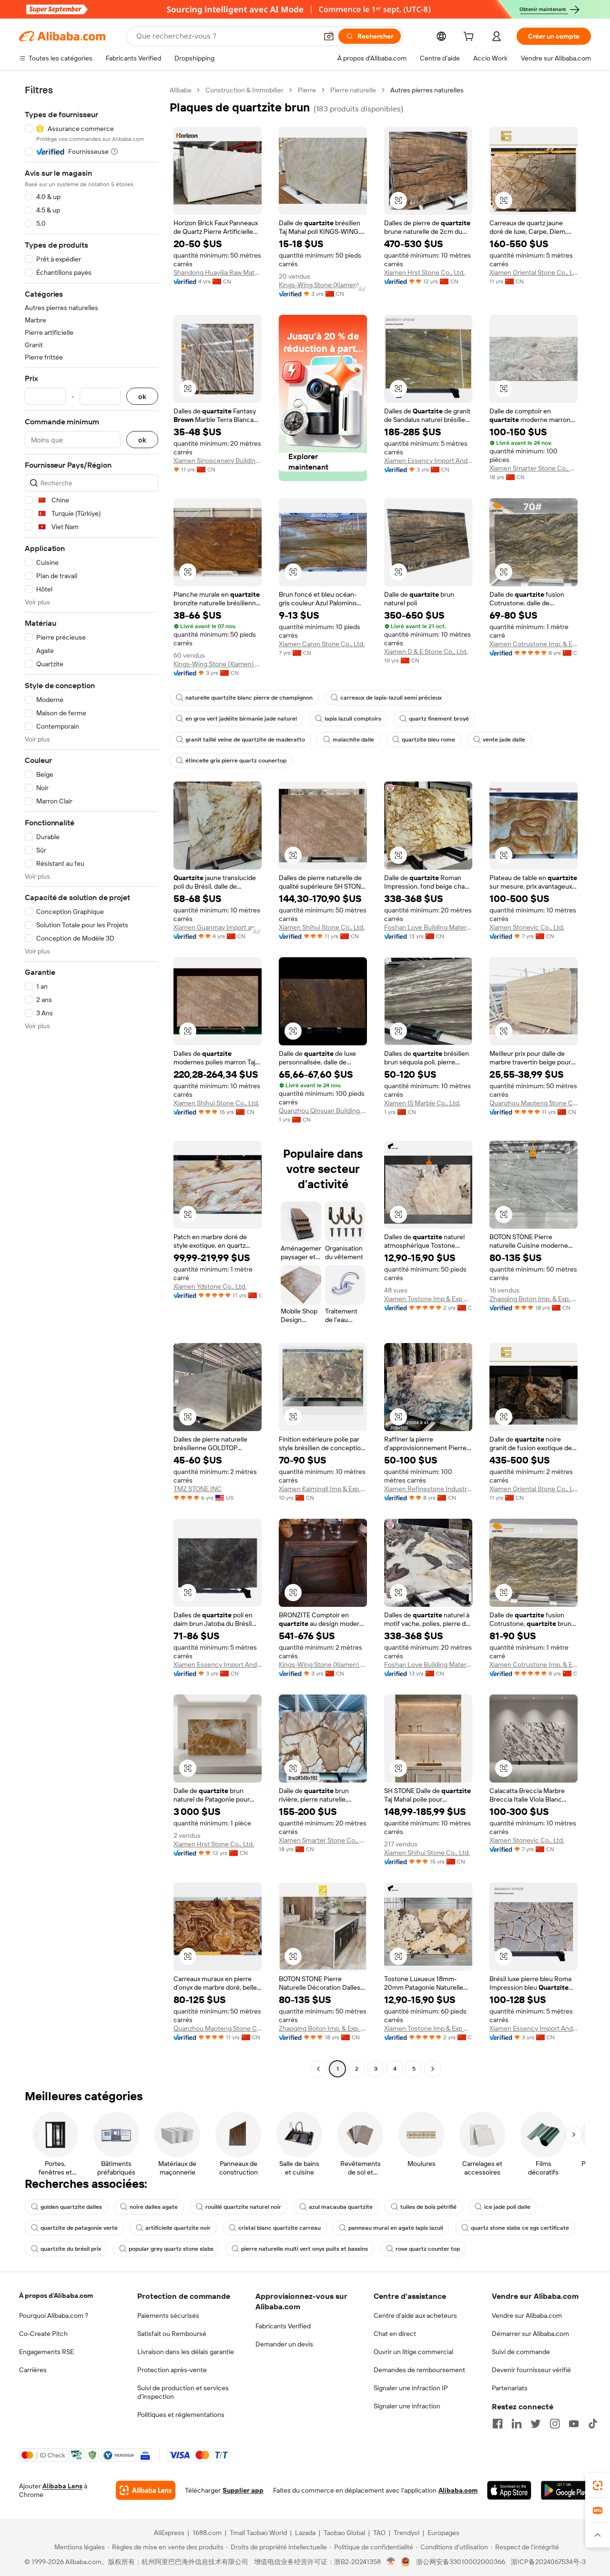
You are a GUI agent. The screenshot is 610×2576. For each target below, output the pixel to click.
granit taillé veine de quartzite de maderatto (245, 740)
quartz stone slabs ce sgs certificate (520, 2228)
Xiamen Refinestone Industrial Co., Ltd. (428, 1489)
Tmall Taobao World (258, 2533)
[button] (329, 36)
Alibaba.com (458, 2490)
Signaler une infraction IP (411, 2388)
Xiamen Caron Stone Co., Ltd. (322, 644)
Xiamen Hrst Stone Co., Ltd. (424, 272)
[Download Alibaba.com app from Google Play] (566, 2490)
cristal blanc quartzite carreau (280, 2228)
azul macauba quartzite (341, 2207)
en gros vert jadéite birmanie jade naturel (241, 719)
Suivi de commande (521, 2352)
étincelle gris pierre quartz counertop (236, 761)
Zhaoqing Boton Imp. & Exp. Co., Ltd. (534, 1299)
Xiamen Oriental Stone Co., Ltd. (534, 272)
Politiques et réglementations (181, 2415)
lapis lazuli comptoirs (353, 719)
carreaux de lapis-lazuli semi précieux (391, 698)
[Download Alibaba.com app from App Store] (509, 2490)
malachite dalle (353, 740)
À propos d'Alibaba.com (56, 2295)
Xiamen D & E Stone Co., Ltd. (426, 652)
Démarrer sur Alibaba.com (530, 2334)
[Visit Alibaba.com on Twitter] (536, 2424)
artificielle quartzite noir (178, 2228)
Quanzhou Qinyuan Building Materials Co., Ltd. (323, 1111)
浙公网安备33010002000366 (461, 2562)
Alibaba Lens (62, 2486)
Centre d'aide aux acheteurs (415, 2315)
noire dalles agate (154, 2207)
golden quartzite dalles (71, 2207)
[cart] (470, 38)
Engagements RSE (46, 2352)
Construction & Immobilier (244, 90)
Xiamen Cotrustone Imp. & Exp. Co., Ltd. (534, 644)
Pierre (307, 90)
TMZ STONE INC (198, 1489)
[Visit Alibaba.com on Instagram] (555, 2424)
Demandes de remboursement (419, 2370)
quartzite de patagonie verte (79, 2228)
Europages (443, 2533)
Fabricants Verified (283, 2326)
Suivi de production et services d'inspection (183, 2392)
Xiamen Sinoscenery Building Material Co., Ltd (218, 461)
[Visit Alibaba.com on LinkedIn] (517, 2424)
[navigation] (91, 1081)
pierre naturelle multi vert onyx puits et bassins (305, 2249)
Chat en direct (395, 2334)
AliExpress (169, 2533)
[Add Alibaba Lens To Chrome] (146, 2490)
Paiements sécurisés (168, 2315)
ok (142, 396)
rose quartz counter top (428, 2249)
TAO (379, 2533)
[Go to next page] (433, 2069)
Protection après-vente (172, 2370)
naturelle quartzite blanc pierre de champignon (249, 698)
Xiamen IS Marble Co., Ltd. (422, 1103)
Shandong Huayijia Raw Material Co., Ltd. (218, 272)
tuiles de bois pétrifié (428, 2207)
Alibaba (180, 90)
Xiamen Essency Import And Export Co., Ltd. (428, 461)
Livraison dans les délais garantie (186, 2352)
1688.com (207, 2533)
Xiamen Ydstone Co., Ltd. (210, 1286)
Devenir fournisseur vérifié (531, 2370)
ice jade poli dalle (507, 2207)
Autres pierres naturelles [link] (427, 90)
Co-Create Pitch (43, 2334)
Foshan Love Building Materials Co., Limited (428, 927)
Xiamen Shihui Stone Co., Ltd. (322, 927)
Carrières (33, 2370)
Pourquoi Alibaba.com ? (54, 2315)
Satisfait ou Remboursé (172, 2334)
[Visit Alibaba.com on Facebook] (498, 2424)
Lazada (305, 2533)
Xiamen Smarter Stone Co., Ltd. (534, 468)
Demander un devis (284, 2344)
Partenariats (510, 2388)
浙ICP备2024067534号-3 (548, 2562)
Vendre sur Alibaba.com (527, 2315)
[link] (598, 2486)
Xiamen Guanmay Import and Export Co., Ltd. (218, 927)
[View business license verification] (391, 2562)
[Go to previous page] (318, 2069)
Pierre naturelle (353, 90)
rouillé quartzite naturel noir (243, 2207)
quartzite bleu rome (428, 740)
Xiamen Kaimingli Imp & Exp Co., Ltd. (323, 1489)
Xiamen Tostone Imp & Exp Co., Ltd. (428, 1299)
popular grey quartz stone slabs (171, 2249)
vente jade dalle (504, 740)
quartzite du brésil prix (71, 2249)
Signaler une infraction (407, 2406)
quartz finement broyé (439, 719)
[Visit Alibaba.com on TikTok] (593, 2424)
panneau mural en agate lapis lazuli (396, 2228)
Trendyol (407, 2533)
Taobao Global (344, 2533)
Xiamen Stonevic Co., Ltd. (527, 927)
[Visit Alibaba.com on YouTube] (574, 2424)
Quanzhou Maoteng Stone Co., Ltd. (534, 1103)
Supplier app (243, 2490)
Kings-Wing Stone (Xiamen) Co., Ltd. (323, 285)
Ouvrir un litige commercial (413, 2352)
